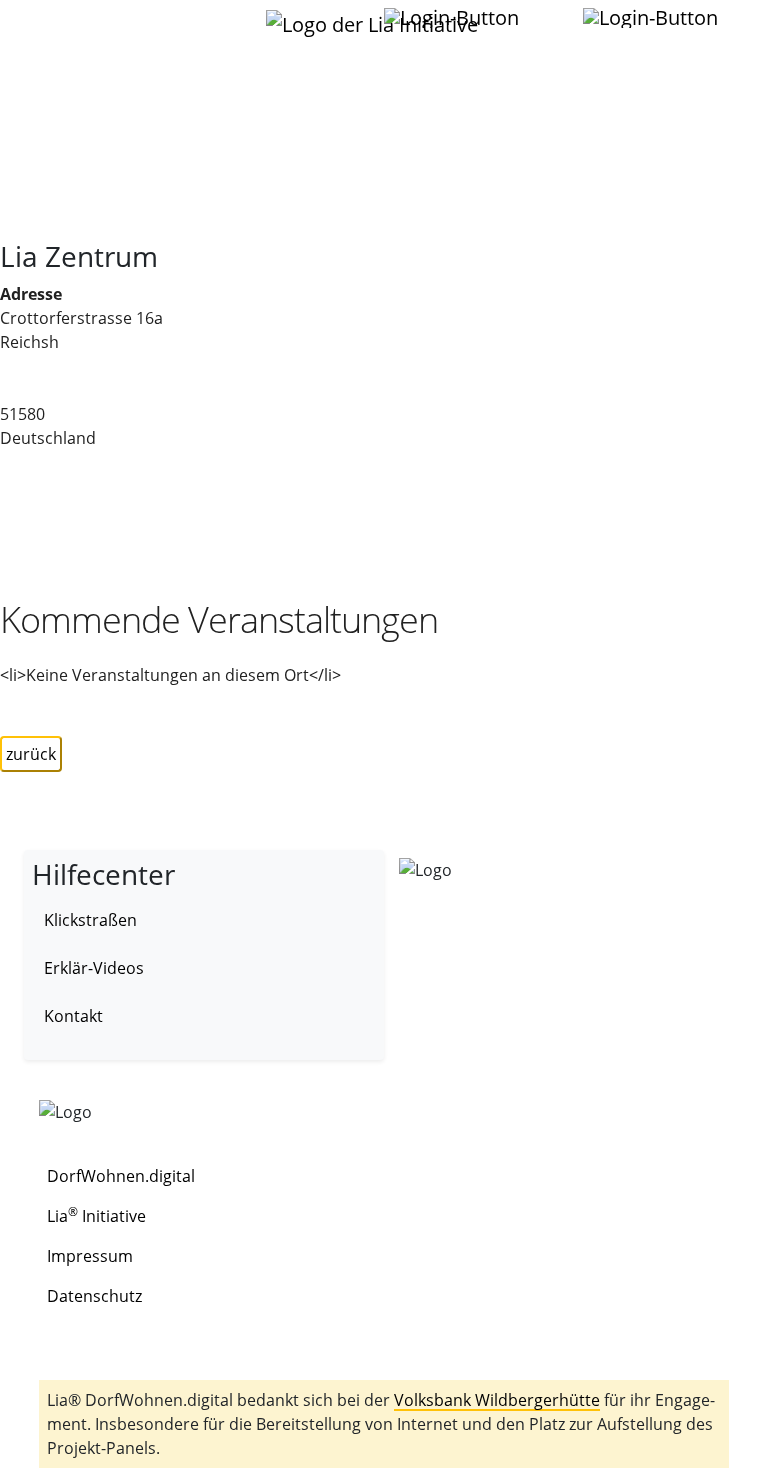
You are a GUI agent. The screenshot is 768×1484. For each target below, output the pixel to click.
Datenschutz (94, 1296)
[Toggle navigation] (63, 29)
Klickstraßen (90, 920)
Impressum (90, 1256)
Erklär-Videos (94, 968)
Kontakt (73, 1016)
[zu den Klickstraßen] (544, 17)
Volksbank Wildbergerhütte (497, 1400)
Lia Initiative (96, 1216)
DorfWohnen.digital (121, 1176)
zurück (31, 754)
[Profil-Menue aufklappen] (453, 18)
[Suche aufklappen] (652, 18)
